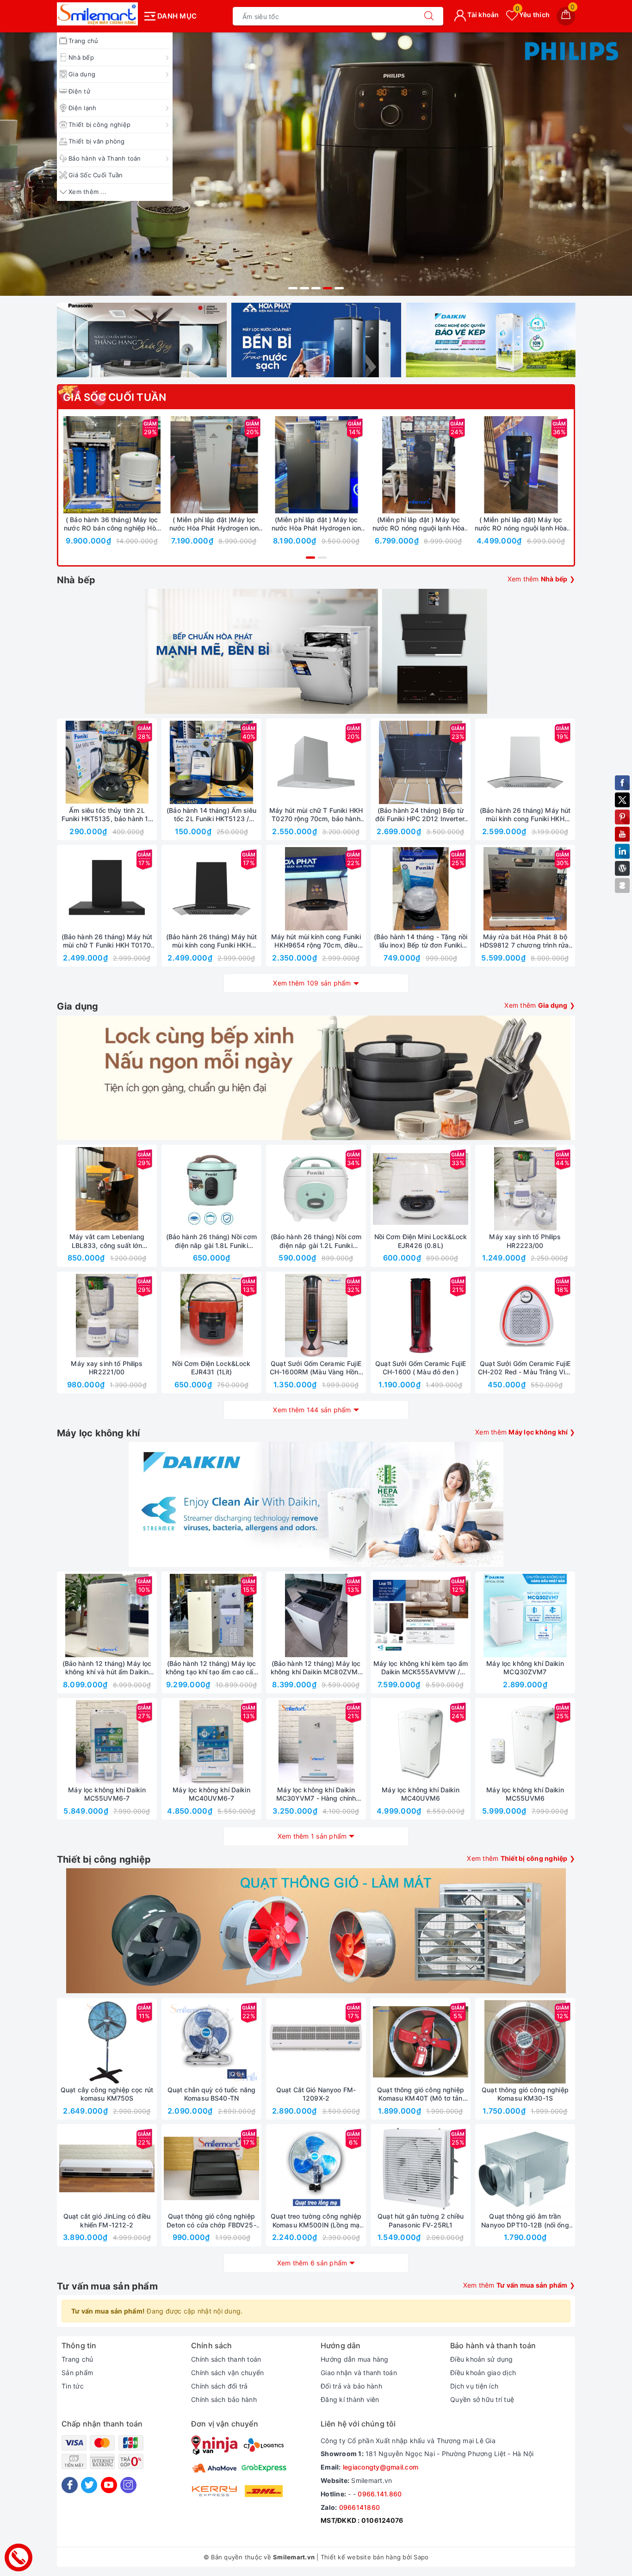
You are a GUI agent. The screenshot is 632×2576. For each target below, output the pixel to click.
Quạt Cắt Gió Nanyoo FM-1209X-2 (316, 2094)
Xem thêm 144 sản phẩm (312, 1410)
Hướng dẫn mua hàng (355, 2359)
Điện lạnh (82, 108)
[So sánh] (155, 465)
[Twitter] (89, 2485)
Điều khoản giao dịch (483, 2373)
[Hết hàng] (377, 762)
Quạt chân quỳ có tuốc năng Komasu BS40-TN (212, 2094)
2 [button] (304, 288)
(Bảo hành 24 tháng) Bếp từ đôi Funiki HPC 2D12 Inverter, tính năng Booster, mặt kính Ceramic (421, 815)
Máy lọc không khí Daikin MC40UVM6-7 (211, 1794)
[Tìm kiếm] (429, 16)
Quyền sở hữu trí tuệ (482, 2399)
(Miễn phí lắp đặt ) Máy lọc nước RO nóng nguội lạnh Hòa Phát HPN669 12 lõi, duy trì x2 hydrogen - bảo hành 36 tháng (419, 524)
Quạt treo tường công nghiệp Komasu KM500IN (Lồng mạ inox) (316, 2220)
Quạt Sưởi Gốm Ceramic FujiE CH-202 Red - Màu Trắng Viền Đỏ (525, 1368)
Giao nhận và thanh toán (359, 2373)
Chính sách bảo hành (224, 2399)
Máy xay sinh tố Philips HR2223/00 (525, 1241)
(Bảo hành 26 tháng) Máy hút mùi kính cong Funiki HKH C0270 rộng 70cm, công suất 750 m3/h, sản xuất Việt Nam (525, 815)
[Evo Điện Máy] (316, 164)
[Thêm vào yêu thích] (89, 465)
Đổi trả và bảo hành (351, 2386)
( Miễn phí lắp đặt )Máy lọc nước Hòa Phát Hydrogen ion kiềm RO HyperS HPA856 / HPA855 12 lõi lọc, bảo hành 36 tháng (214, 524)
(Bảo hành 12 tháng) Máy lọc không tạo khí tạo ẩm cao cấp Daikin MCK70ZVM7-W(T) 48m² (212, 1668)
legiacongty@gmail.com (381, 2467)
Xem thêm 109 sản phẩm (312, 983)
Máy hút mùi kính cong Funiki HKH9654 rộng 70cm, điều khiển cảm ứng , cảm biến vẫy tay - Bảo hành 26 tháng (316, 941)
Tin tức (73, 2386)
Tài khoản (483, 15)
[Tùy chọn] (171, 465)
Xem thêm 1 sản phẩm (312, 1836)
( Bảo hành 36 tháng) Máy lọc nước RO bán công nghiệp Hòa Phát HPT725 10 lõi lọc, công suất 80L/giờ (112, 524)
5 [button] (339, 288)
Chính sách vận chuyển (227, 2373)
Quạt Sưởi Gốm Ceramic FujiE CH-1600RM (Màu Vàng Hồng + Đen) (316, 1368)
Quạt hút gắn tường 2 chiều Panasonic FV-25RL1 (421, 2220)
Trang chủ (77, 2359)
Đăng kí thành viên (350, 2399)
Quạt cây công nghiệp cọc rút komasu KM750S (107, 2094)
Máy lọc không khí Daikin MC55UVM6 (525, 1794)
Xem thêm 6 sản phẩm (312, 2263)
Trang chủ (83, 41)
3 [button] (316, 288)
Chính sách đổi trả (220, 2386)
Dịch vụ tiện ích (474, 2386)
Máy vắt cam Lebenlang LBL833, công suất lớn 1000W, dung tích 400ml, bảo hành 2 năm (107, 1241)
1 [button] (293, 288)
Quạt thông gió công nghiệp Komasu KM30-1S (525, 2094)
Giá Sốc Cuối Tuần (96, 175)
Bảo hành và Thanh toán (105, 158)
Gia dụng (82, 74)
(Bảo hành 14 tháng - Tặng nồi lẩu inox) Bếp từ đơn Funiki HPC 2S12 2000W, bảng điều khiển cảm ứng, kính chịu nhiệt (420, 941)
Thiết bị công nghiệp (99, 125)
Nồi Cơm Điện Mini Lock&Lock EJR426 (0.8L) (421, 1241)
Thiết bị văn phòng (97, 141)
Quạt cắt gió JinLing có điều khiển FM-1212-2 (107, 2220)
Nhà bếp (81, 57)
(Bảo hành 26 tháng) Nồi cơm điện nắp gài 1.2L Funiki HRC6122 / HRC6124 (316, 1241)
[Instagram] (128, 2485)
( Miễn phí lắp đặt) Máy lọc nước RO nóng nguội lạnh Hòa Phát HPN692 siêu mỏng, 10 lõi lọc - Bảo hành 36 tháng (520, 524)
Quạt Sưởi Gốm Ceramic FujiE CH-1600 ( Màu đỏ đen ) (421, 1368)
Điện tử (79, 91)
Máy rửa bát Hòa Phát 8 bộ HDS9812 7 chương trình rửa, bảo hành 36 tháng (525, 941)
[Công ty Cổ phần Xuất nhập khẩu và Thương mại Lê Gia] (97, 14)
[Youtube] (109, 2485)
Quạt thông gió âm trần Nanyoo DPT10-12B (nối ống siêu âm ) (525, 2220)
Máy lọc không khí (98, 1433)
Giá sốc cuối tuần (115, 397)
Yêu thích (533, 15)
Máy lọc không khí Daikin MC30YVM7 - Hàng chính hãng (316, 1794)
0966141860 (360, 2507)
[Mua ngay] (68, 465)
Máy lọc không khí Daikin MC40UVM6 (420, 1794)
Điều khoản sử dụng (482, 2359)
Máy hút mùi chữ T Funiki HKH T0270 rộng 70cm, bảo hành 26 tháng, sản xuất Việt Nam (316, 815)
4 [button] (328, 288)
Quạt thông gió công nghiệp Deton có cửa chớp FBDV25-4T (211, 2220)
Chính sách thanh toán (226, 2359)
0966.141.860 (380, 2494)
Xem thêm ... (87, 192)
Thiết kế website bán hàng (361, 2557)
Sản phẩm (77, 2373)
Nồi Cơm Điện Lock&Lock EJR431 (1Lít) (211, 1368)
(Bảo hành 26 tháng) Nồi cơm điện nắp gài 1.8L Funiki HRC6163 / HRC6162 (212, 1241)
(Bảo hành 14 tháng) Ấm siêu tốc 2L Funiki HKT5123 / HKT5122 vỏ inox (211, 815)
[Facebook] (70, 2485)
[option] (316, 164)
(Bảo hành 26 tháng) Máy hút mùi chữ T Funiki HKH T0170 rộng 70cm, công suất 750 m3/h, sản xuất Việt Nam (107, 941)
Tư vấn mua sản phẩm (107, 2286)
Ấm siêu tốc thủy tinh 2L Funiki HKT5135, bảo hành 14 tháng (107, 815)
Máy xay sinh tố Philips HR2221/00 (107, 1368)
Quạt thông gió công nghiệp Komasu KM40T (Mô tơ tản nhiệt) (421, 2094)
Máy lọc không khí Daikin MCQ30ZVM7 (525, 1668)
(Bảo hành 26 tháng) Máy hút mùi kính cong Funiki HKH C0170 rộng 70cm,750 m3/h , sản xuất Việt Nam (211, 941)
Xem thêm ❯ (542, 579)
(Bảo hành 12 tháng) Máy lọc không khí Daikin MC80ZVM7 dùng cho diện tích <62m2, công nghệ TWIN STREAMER (316, 1668)
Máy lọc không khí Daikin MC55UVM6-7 (107, 1794)
